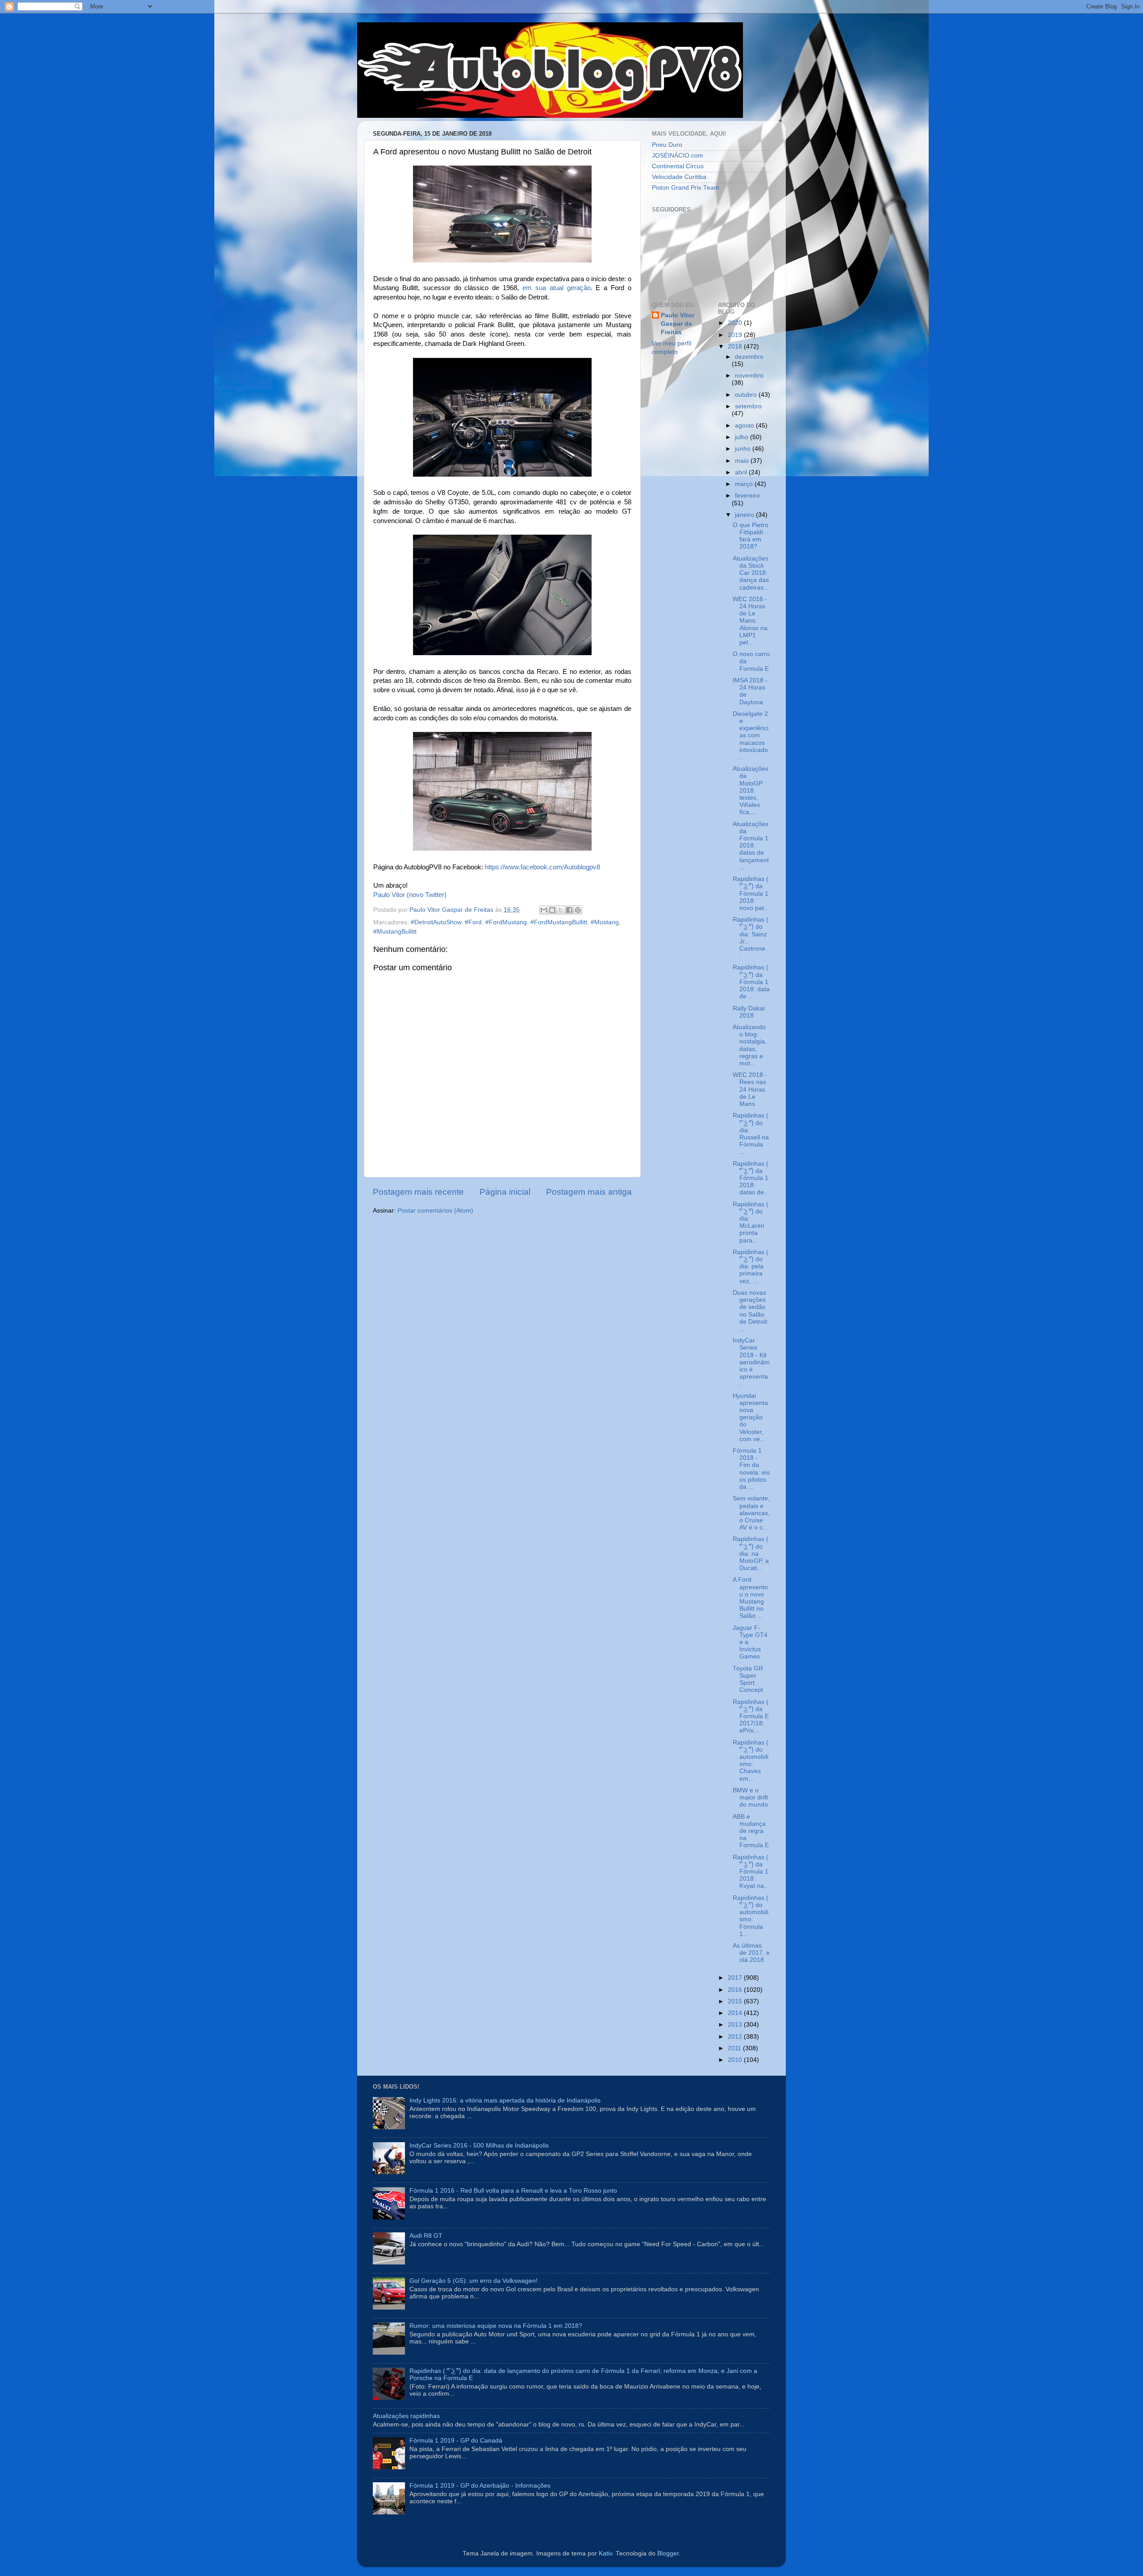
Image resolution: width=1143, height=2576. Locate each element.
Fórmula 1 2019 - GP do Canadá (456, 2441)
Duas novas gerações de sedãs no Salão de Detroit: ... (751, 1311)
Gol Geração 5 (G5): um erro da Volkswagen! (473, 2281)
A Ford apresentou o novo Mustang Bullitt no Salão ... (750, 1598)
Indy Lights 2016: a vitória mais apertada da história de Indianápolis (505, 2100)
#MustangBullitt (395, 932)
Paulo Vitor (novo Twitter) (410, 895)
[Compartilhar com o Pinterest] (578, 910)
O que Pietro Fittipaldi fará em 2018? (751, 536)
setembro (748, 406)
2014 (736, 2013)
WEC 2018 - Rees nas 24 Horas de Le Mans (750, 1089)
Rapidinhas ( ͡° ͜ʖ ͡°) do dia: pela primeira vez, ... (751, 1267)
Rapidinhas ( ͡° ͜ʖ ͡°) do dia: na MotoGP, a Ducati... (751, 1554)
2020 (736, 323)
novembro (749, 376)
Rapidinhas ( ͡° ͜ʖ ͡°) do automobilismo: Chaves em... (751, 1761)
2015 (736, 2001)
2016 (736, 1990)
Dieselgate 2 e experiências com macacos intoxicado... (751, 735)
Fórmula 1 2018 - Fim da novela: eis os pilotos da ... (751, 1469)
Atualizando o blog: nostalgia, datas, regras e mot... (750, 1045)
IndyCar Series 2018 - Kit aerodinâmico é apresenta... (751, 1362)
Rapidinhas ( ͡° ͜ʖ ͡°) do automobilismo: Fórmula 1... (751, 1916)
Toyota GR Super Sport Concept (748, 1679)
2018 (736, 347)
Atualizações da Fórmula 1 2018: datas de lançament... (751, 846)
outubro (747, 395)
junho (744, 449)
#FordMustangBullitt (559, 922)
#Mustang (605, 922)
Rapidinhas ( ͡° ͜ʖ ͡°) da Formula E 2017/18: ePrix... (751, 1716)
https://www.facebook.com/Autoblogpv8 (542, 867)
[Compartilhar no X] (561, 910)
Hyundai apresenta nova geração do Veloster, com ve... (750, 1417)
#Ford (473, 922)
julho (743, 437)
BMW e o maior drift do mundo (750, 1797)
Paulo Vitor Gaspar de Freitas (678, 324)
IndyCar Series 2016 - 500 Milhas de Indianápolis (479, 2146)
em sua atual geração (557, 288)
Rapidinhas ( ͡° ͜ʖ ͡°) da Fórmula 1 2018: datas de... (751, 1178)
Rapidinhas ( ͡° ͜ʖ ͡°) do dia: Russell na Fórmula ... (751, 1134)
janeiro (745, 515)
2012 (736, 2037)
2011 (735, 2048)
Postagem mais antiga (589, 1192)
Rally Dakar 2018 (749, 1012)
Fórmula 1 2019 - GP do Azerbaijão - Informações (480, 2486)
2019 (736, 335)
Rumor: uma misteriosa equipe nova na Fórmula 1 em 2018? (496, 2326)
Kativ (605, 2553)
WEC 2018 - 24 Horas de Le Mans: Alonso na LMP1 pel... (750, 621)
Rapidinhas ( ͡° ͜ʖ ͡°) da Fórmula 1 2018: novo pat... (751, 893)
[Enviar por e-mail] (544, 910)
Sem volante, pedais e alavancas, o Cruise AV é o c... (751, 1513)
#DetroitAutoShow (436, 922)
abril (742, 472)
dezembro (749, 357)
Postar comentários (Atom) (435, 1211)
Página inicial (505, 1192)
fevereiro (747, 496)
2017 (736, 1978)
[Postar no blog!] (552, 910)
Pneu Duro (667, 145)
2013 (736, 2025)
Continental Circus (678, 166)
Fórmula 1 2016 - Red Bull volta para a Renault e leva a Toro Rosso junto (513, 2191)
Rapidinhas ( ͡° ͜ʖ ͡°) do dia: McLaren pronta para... (751, 1222)
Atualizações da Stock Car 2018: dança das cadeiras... (751, 573)
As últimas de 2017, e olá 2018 (751, 1953)
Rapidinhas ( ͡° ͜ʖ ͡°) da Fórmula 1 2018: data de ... (751, 982)
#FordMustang (506, 922)
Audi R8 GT (426, 2236)
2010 (736, 2060)
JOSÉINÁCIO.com (678, 156)
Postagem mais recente (418, 1192)
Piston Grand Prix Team (686, 188)
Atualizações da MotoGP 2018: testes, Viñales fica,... (751, 790)
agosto (745, 426)
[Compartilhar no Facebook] (569, 910)
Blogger (668, 2553)
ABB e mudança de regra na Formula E (751, 1831)
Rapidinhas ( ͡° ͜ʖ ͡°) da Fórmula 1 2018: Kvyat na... (751, 1872)
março (745, 484)
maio (743, 461)
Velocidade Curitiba (679, 177)
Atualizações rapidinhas (406, 2416)
